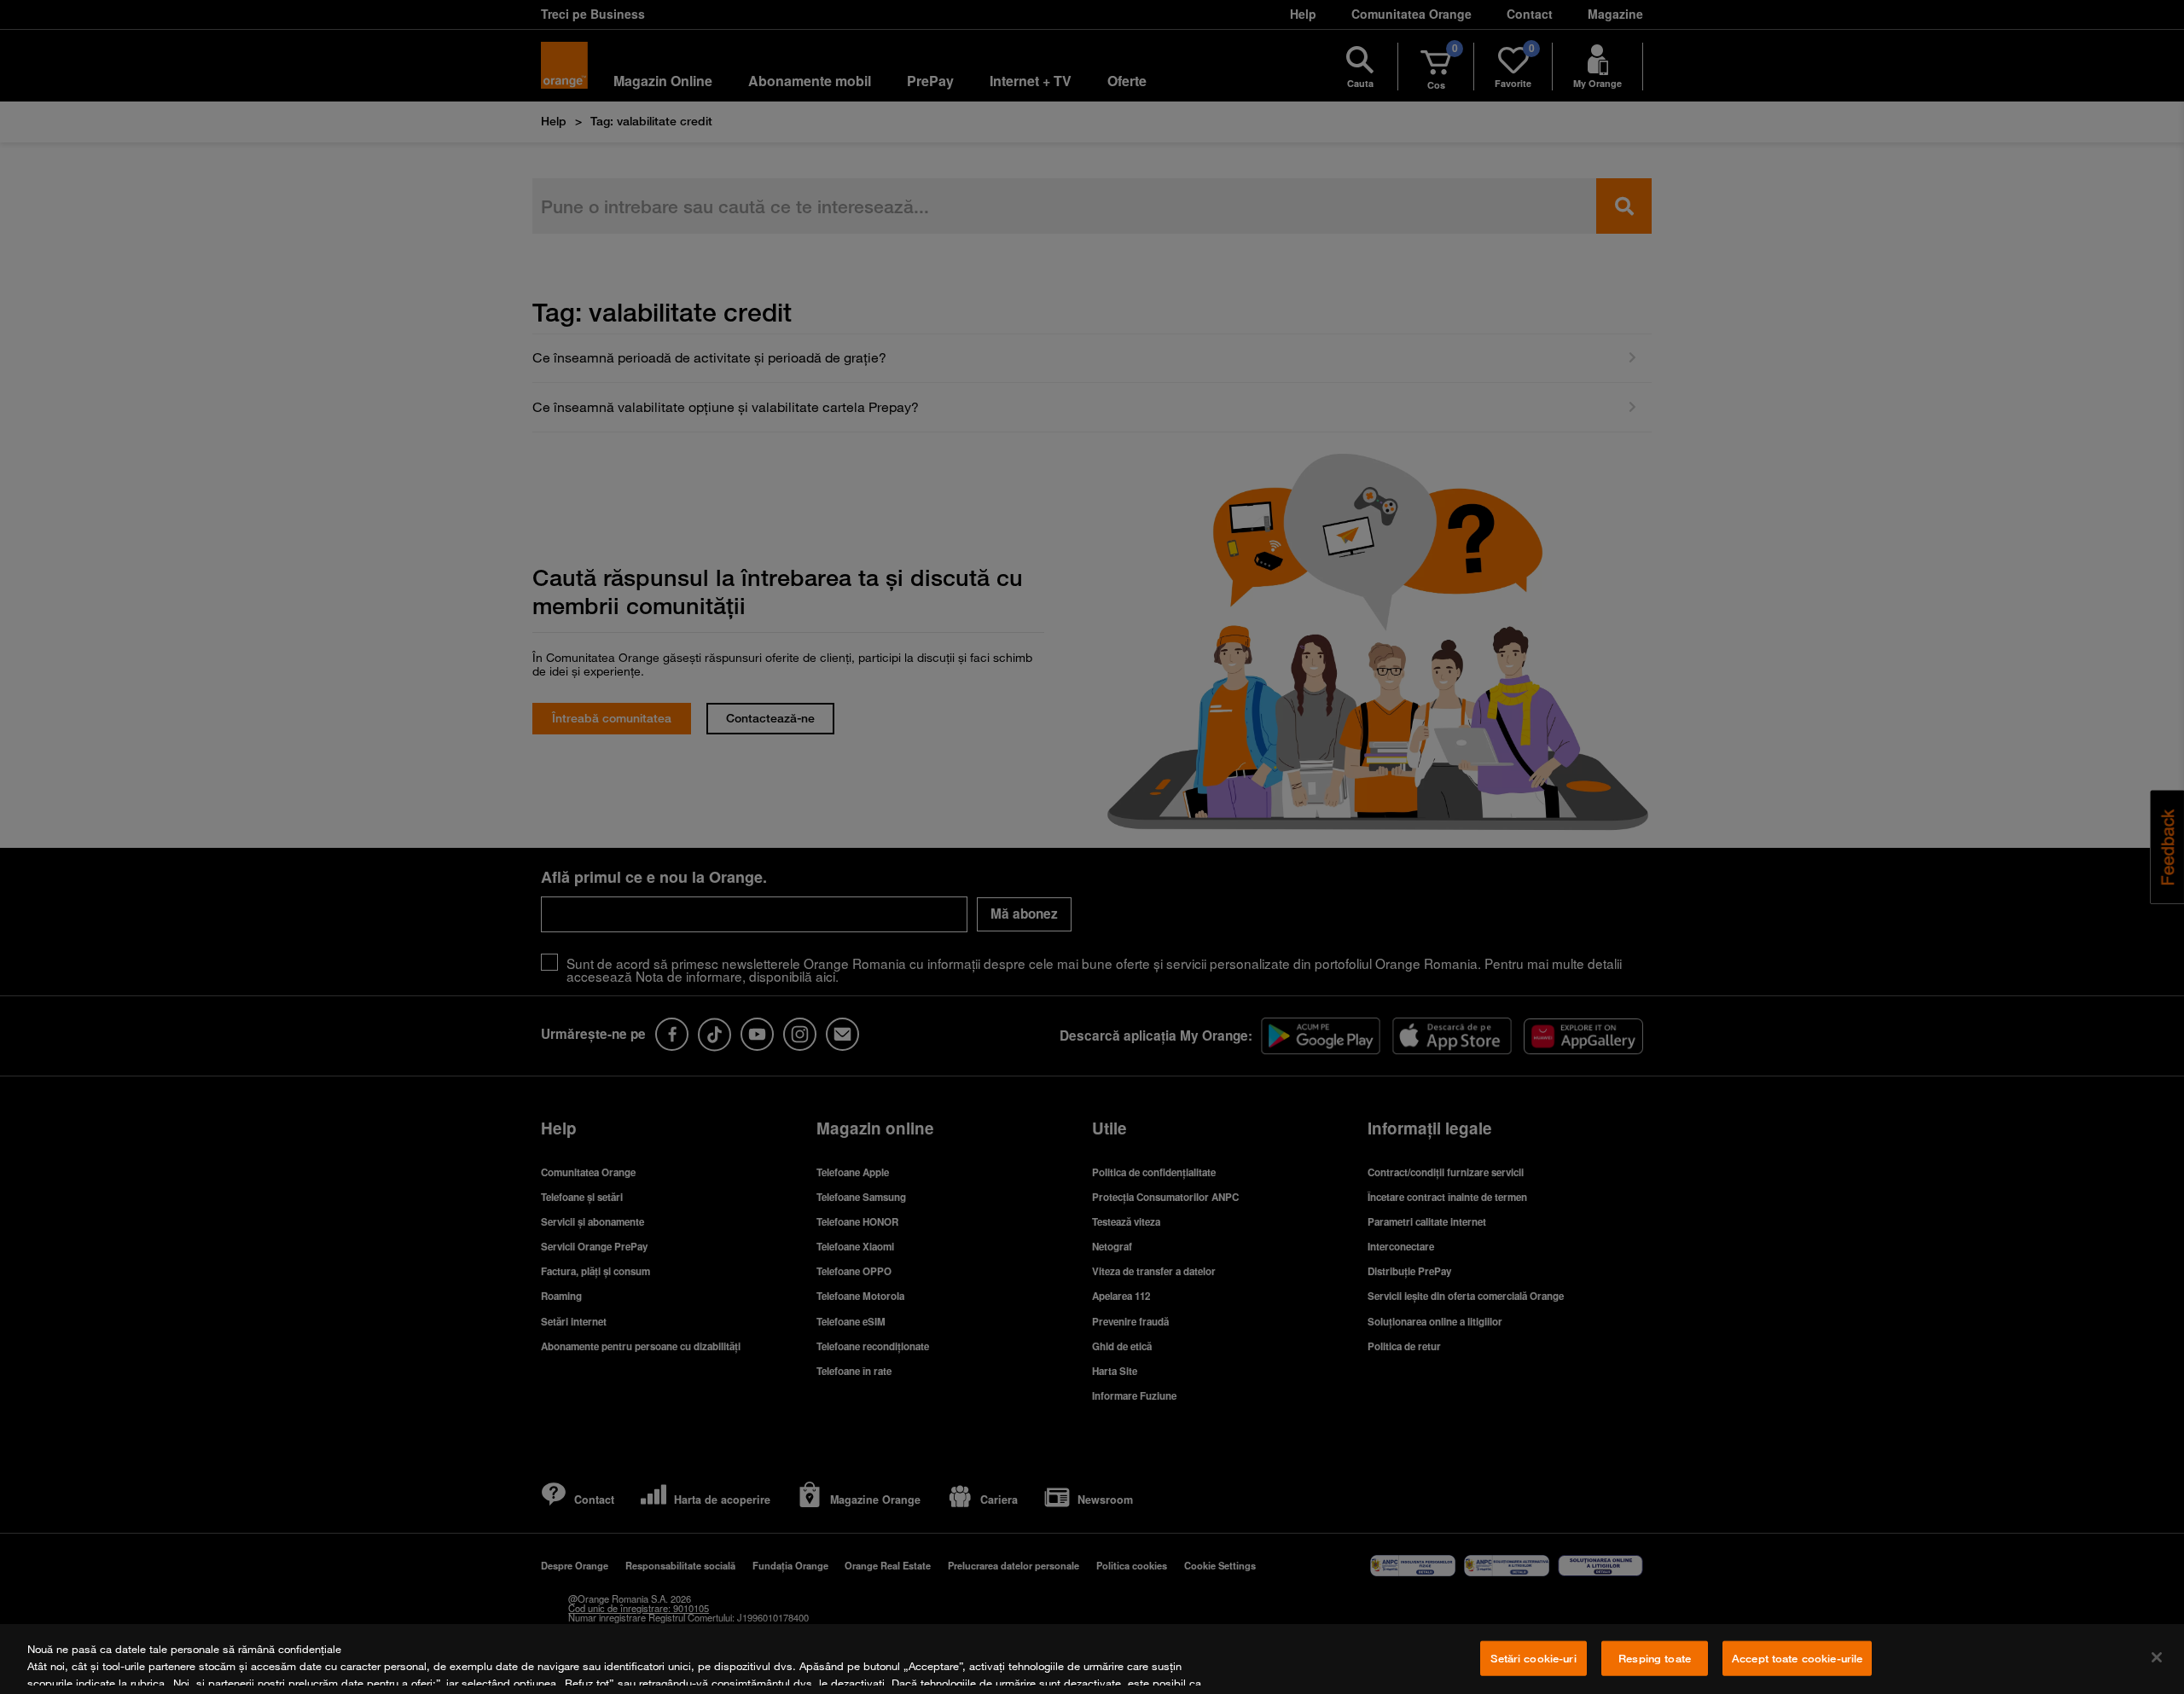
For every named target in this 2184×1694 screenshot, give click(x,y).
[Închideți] (2157, 1657)
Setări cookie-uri (1533, 1658)
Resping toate (1655, 1658)
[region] (1092, 1659)
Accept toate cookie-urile (1797, 1658)
